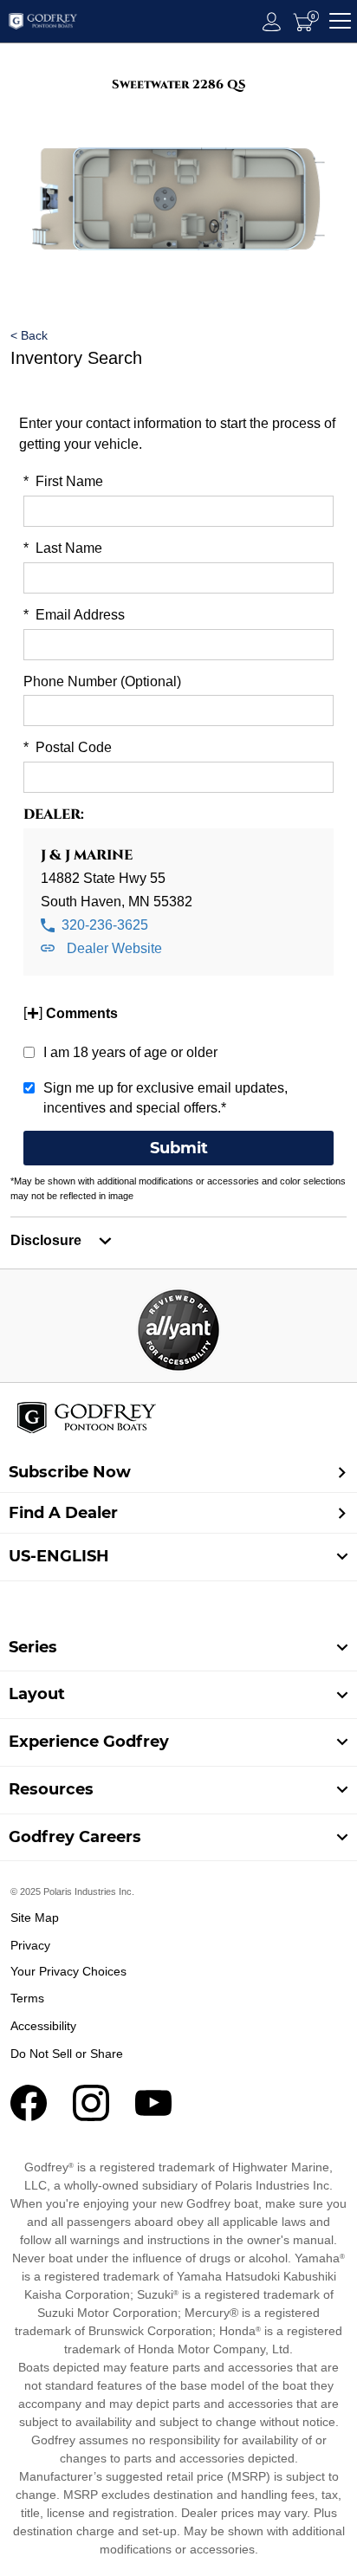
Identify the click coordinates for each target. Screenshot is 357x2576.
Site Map (35, 1917)
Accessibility (43, 2026)
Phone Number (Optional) (102, 681)
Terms (27, 1998)
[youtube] (153, 2116)
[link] (178, 1648)
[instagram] (91, 2116)
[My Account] (272, 21)
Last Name (63, 548)
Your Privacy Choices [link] (68, 1971)
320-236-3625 (103, 925)
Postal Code (68, 747)
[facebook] (29, 2116)
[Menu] (340, 21)
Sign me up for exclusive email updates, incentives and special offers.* (166, 1098)
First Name (63, 481)
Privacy (30, 1945)
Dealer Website (113, 948)
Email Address (74, 615)
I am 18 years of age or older (130, 1052)
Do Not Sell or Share (67, 2054)
